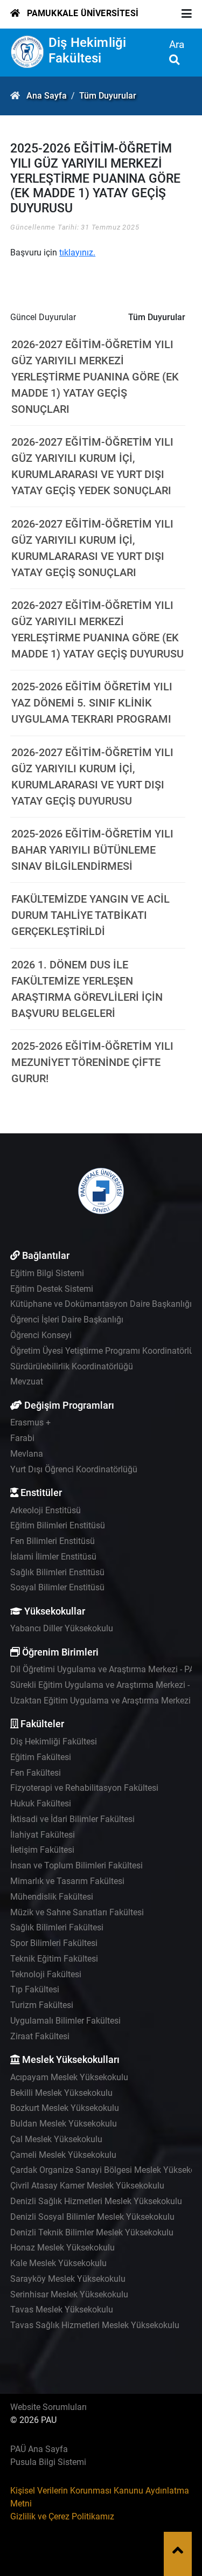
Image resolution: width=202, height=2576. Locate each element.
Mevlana (27, 1454)
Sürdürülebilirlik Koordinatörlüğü (72, 1366)
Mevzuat (27, 1382)
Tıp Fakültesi (35, 1989)
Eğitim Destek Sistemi (52, 1289)
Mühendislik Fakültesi (52, 1897)
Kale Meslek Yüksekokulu (58, 2263)
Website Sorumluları (48, 2407)
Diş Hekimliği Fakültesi (88, 50)
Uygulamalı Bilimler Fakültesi (65, 2021)
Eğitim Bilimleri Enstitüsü (58, 1525)
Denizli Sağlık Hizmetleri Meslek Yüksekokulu (96, 2201)
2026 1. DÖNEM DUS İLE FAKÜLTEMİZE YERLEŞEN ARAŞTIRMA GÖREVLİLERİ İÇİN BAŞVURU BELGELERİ (87, 989)
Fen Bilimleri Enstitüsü (53, 1541)
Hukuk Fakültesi (41, 1803)
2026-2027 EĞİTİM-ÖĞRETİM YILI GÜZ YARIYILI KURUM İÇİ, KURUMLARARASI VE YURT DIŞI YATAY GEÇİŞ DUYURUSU (92, 777)
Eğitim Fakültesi (41, 1757)
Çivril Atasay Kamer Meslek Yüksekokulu (87, 2186)
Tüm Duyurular (108, 96)
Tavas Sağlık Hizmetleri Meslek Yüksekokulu (95, 2325)
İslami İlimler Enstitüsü (53, 1557)
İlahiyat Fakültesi (43, 1835)
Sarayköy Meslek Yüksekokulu (68, 2279)
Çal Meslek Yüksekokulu (56, 2139)
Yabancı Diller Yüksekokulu (62, 1628)
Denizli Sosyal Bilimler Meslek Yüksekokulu (92, 2217)
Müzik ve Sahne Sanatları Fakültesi (77, 1912)
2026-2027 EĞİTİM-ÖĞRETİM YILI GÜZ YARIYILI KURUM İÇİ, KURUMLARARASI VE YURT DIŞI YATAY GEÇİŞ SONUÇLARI (92, 548)
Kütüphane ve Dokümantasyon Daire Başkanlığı (101, 1304)
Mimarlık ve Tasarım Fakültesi (67, 1881)
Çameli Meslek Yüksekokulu (63, 2155)
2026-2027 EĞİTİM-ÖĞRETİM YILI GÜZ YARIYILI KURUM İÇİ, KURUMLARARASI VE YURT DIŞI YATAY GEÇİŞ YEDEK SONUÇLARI (92, 466)
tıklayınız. (77, 252)
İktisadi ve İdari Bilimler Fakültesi (72, 1819)
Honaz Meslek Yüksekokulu (62, 2248)
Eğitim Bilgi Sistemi (47, 1273)
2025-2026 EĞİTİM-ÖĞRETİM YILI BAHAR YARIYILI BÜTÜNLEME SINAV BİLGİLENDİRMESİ (92, 850)
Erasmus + (30, 1422)
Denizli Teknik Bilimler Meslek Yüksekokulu (92, 2232)
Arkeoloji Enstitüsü (46, 1510)
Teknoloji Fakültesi (46, 1974)
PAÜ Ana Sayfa (39, 2449)
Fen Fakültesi (36, 1773)
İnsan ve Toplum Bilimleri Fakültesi (76, 1865)
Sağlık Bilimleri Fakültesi (57, 1927)
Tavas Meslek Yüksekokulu (62, 2310)
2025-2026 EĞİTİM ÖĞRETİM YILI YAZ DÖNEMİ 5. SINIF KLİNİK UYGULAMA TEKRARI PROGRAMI (92, 703)
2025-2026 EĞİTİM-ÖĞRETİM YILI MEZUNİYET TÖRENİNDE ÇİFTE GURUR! (92, 1062)
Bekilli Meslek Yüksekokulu (61, 2093)
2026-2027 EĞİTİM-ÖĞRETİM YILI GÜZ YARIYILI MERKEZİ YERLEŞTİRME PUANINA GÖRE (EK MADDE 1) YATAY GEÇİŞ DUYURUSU (97, 629)
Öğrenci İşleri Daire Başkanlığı (67, 1320)
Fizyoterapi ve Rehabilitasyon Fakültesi (84, 1788)
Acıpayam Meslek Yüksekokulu (69, 2077)
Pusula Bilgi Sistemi (48, 2462)
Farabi (22, 1438)
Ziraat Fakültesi (40, 2036)
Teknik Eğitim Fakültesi (54, 1959)
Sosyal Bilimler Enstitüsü (57, 1587)
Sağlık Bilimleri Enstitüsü (57, 1572)
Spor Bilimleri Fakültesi (54, 1943)
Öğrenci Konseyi (41, 1335)
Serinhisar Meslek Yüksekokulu (69, 2294)
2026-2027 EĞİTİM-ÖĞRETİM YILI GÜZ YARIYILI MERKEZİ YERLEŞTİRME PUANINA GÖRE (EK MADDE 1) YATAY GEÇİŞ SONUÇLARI (95, 377)
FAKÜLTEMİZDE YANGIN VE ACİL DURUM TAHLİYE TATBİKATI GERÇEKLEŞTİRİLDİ (90, 915)
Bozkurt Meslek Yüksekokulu (65, 2108)
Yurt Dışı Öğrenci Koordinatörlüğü (74, 1469)
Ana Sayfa (47, 96)
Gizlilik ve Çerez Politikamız (62, 2516)
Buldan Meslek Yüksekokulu (64, 2124)
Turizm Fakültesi (42, 2005)
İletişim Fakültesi (42, 1850)
